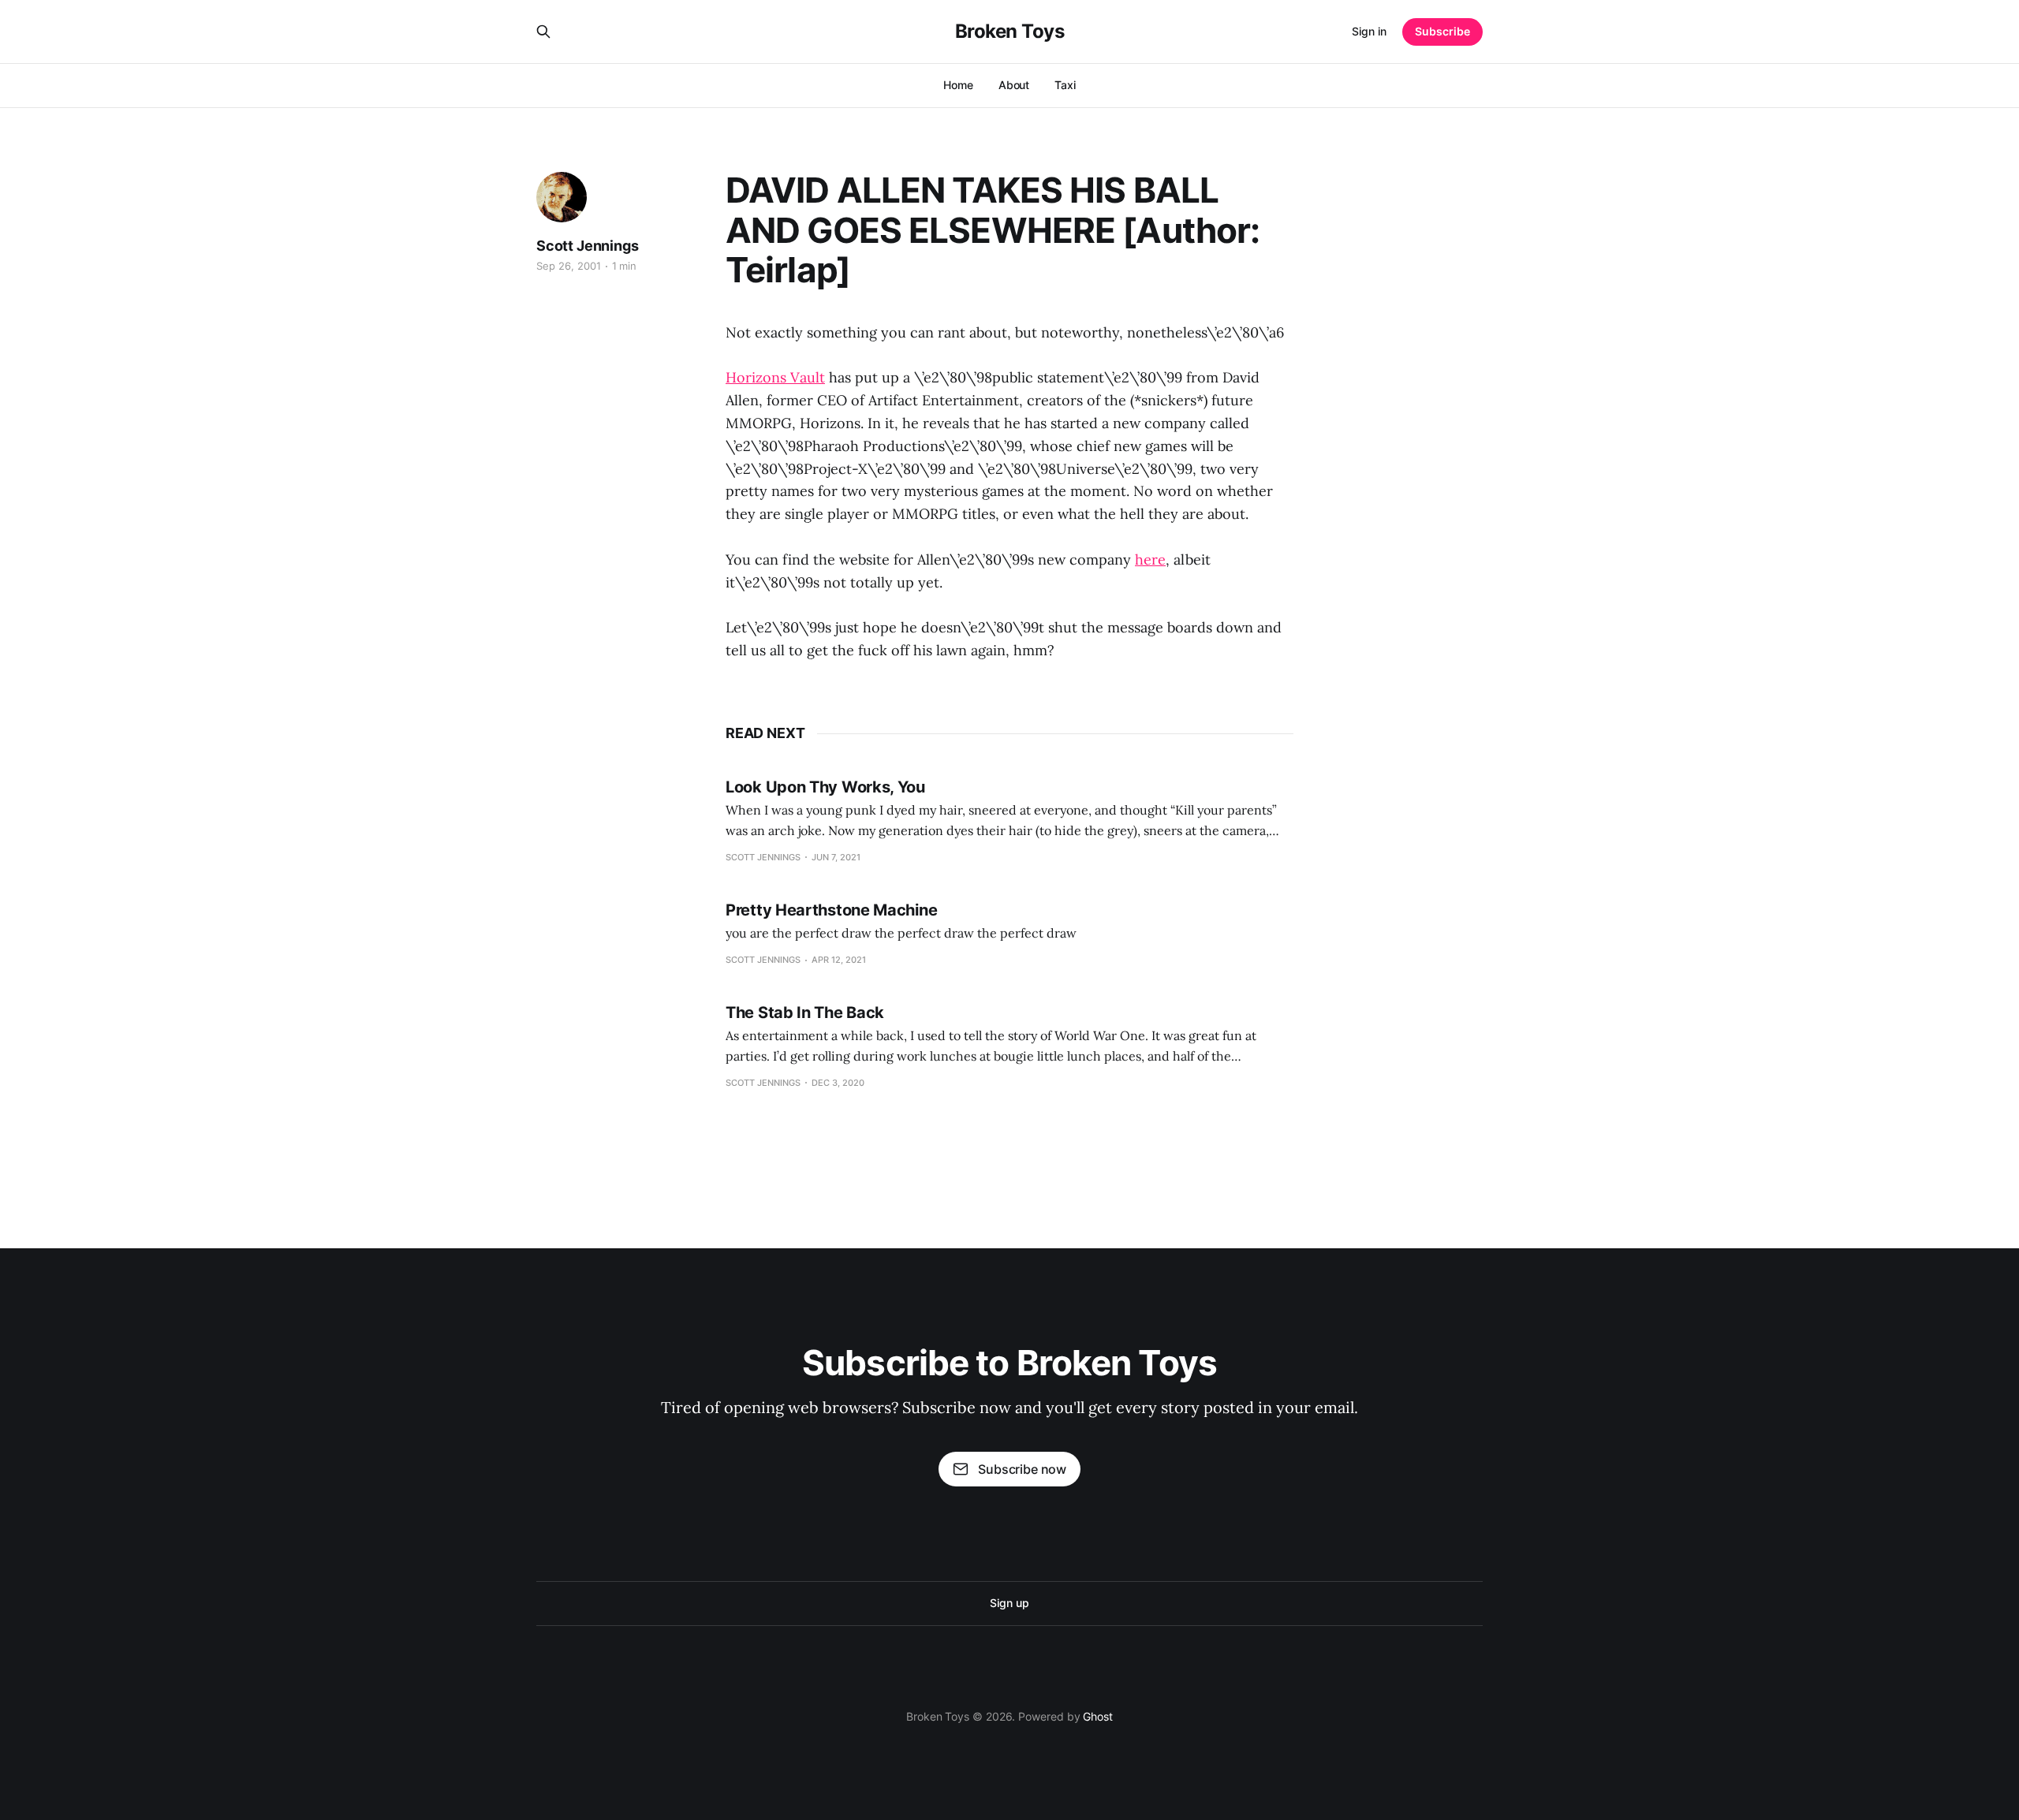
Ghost (1098, 1716)
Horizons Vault (775, 377)
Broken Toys (1010, 32)
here (1150, 559)
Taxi (1065, 85)
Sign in (1369, 31)
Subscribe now (1022, 1469)
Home (958, 85)
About (1014, 85)
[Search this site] (543, 32)
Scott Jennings (587, 246)
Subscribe (1442, 31)
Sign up (1009, 1603)
